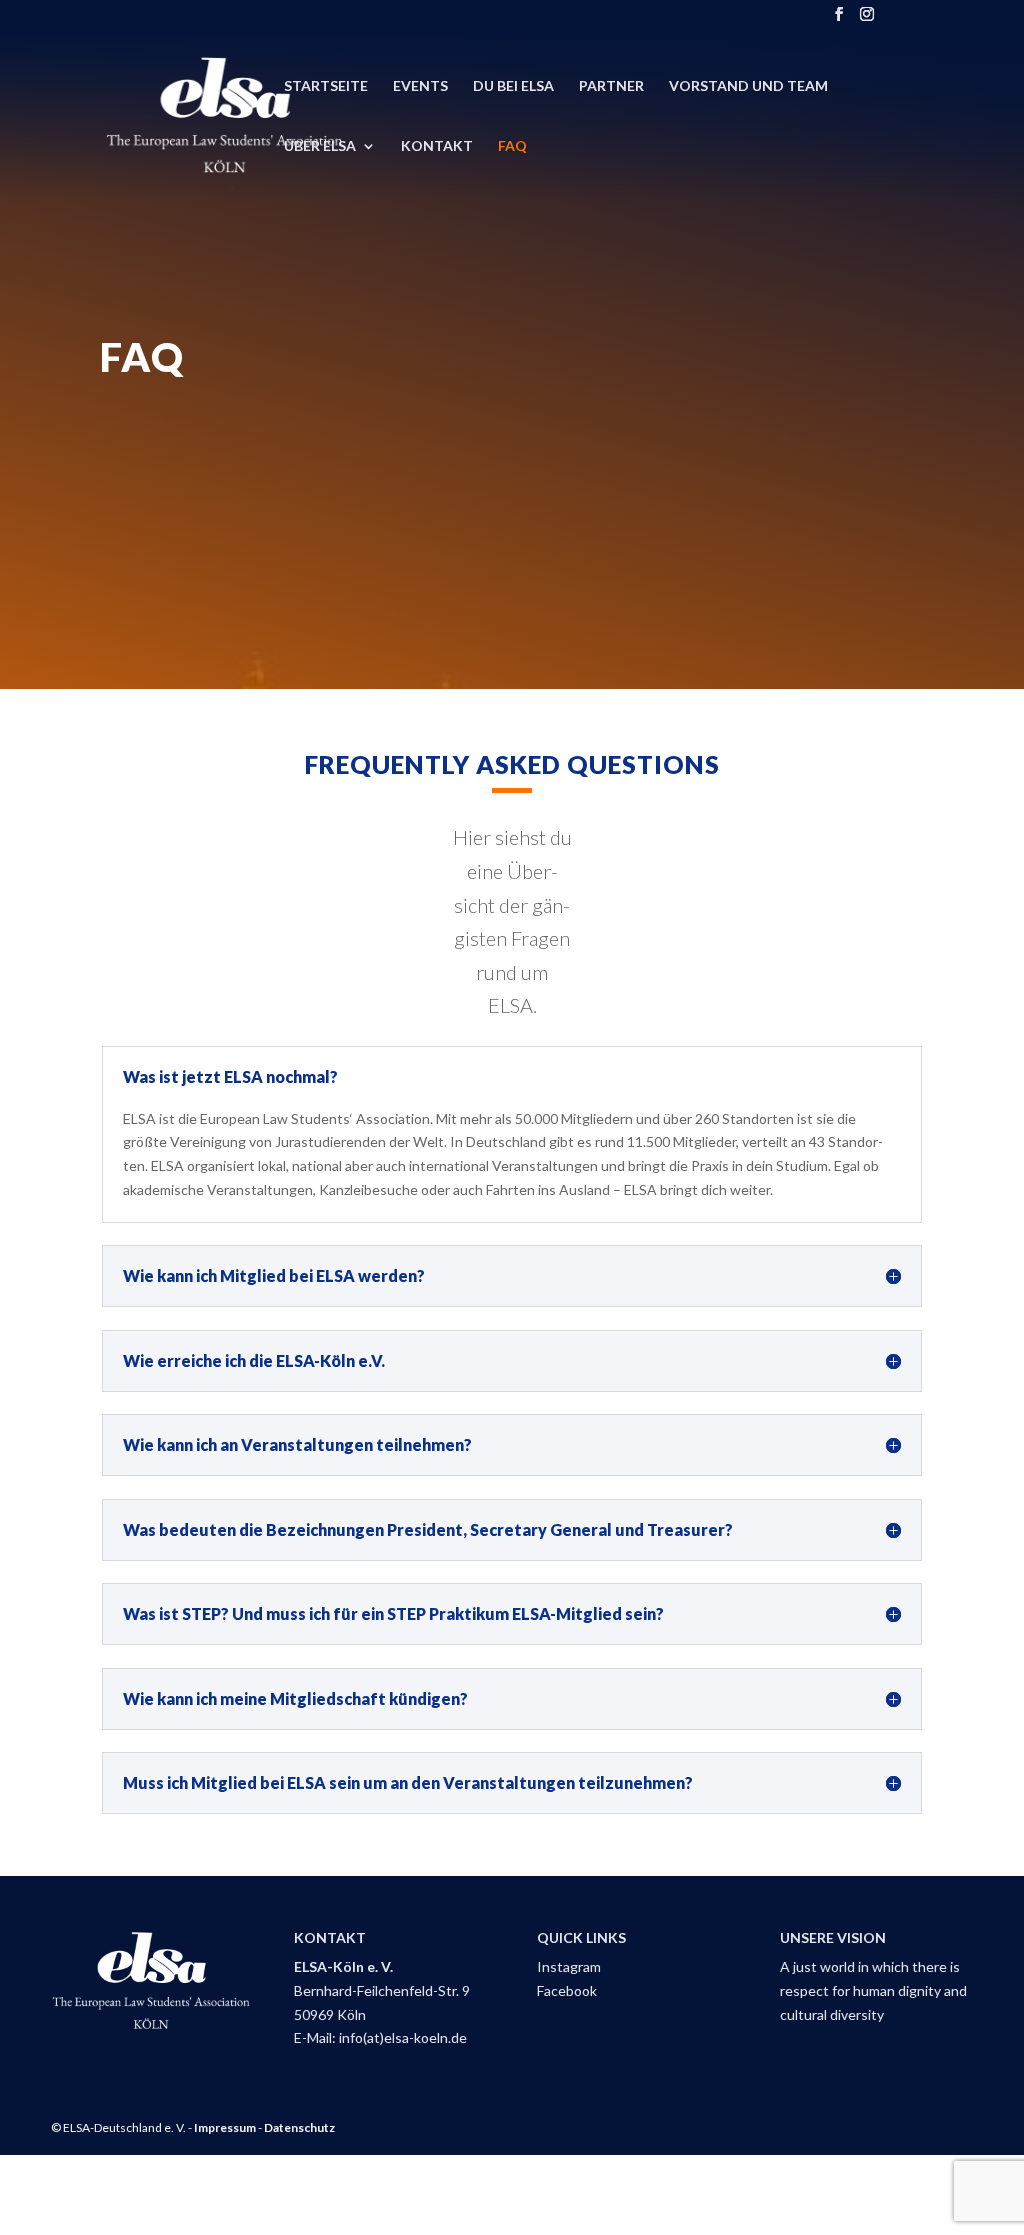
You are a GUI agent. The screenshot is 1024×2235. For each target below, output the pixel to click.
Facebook (567, 1990)
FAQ (512, 146)
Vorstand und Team (748, 86)
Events (420, 86)
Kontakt (437, 146)
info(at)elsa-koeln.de (403, 2037)
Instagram (569, 1966)
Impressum (225, 2127)
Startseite (326, 86)
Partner (611, 86)
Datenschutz (299, 2127)
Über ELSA (320, 146)
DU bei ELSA (513, 86)
